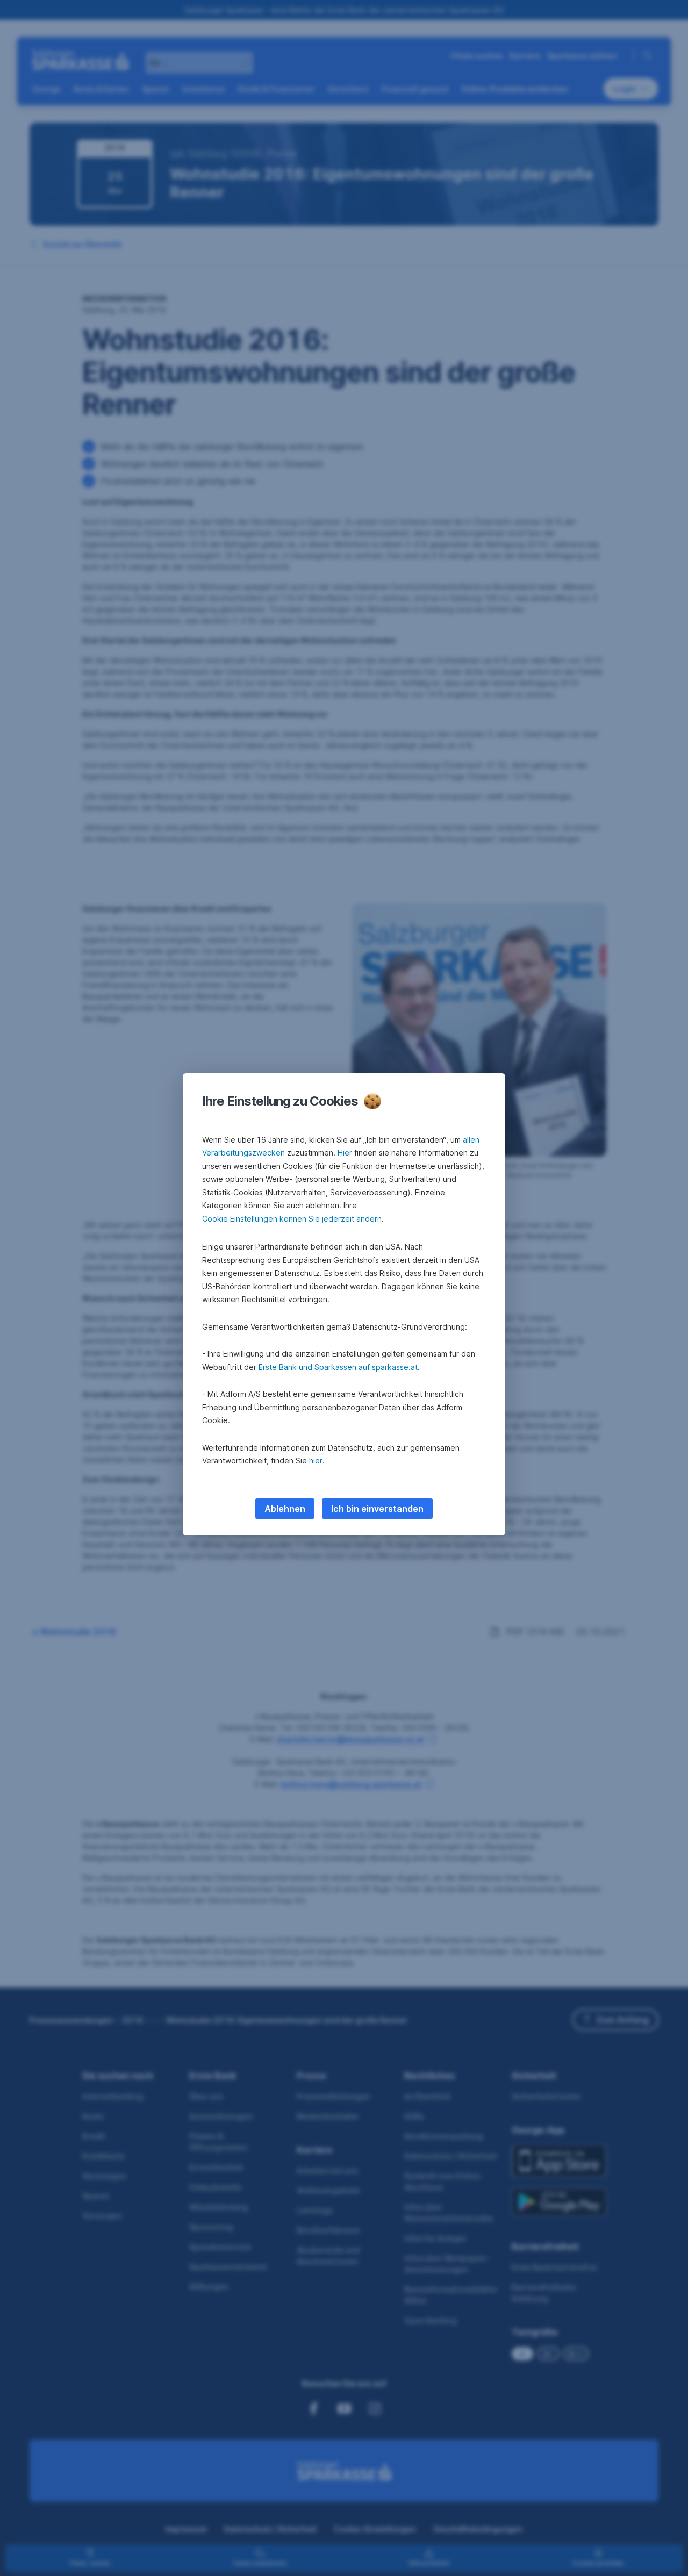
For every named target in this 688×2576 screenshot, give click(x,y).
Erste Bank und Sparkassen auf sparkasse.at (338, 1367)
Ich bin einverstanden (377, 1509)
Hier (345, 1153)
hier (316, 1461)
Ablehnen (285, 1509)
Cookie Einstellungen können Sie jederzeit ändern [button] (292, 1219)
